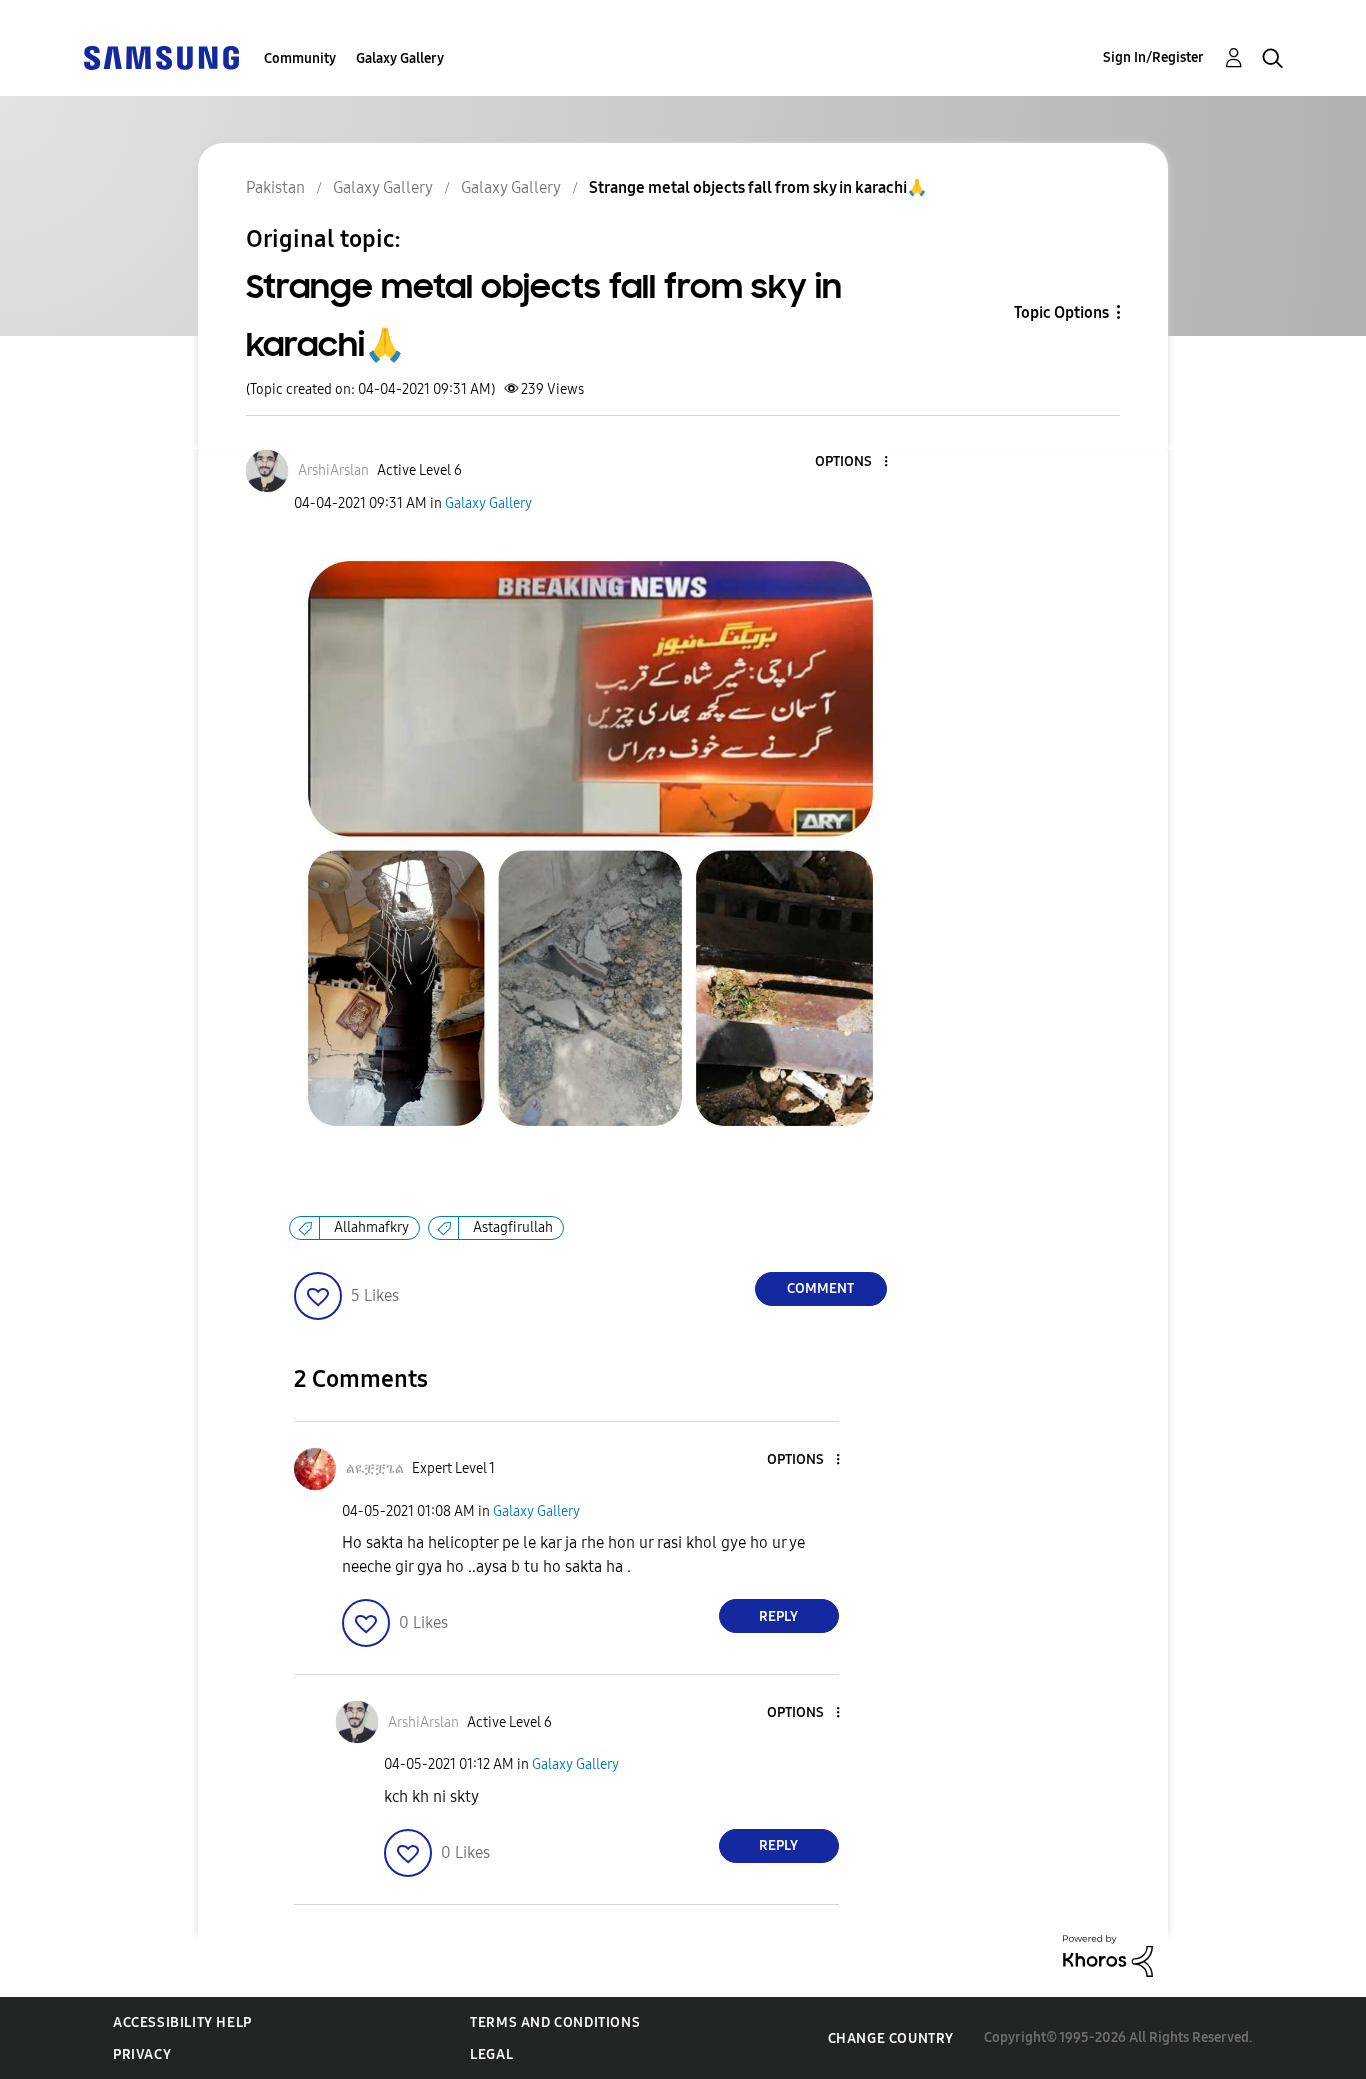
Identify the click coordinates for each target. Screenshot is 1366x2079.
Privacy (142, 2054)
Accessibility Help (182, 2022)
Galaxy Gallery (400, 58)
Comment (820, 1288)
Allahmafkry (371, 1227)
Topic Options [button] (1061, 312)
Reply (778, 1616)
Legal (491, 2054)
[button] (852, 462)
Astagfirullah (513, 1227)
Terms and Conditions (555, 2022)
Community (300, 58)
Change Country (891, 2038)
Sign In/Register (1153, 57)
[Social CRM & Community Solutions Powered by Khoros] (1108, 1954)
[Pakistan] (161, 56)
